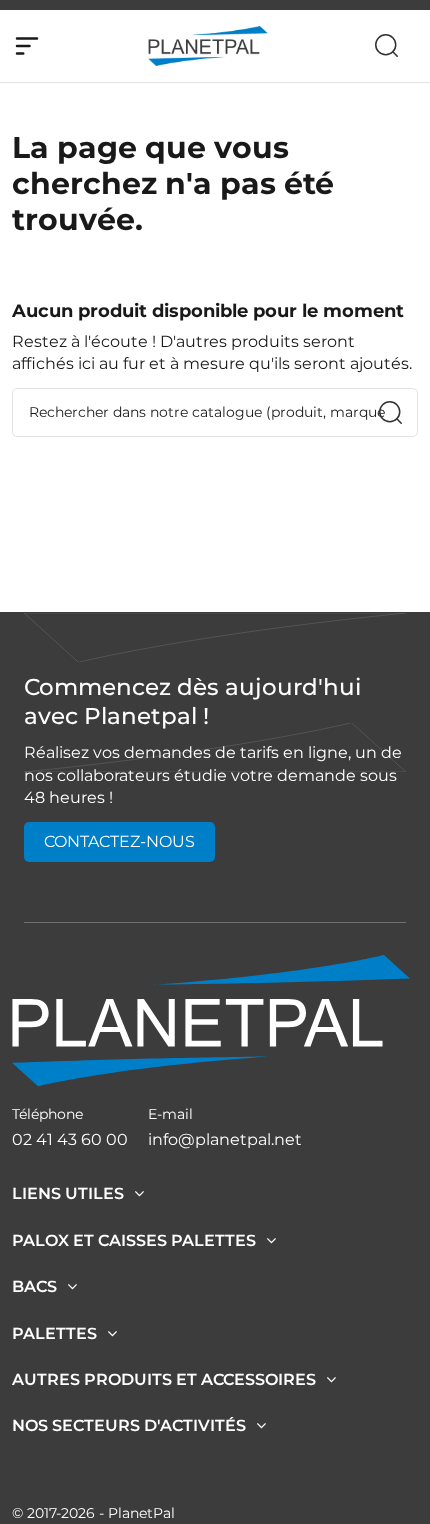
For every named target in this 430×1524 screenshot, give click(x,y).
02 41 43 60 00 (70, 1139)
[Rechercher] (386, 45)
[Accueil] (211, 1019)
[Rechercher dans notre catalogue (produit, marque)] (390, 412)
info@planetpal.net (225, 1139)
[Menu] (27, 46)
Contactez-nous (119, 841)
